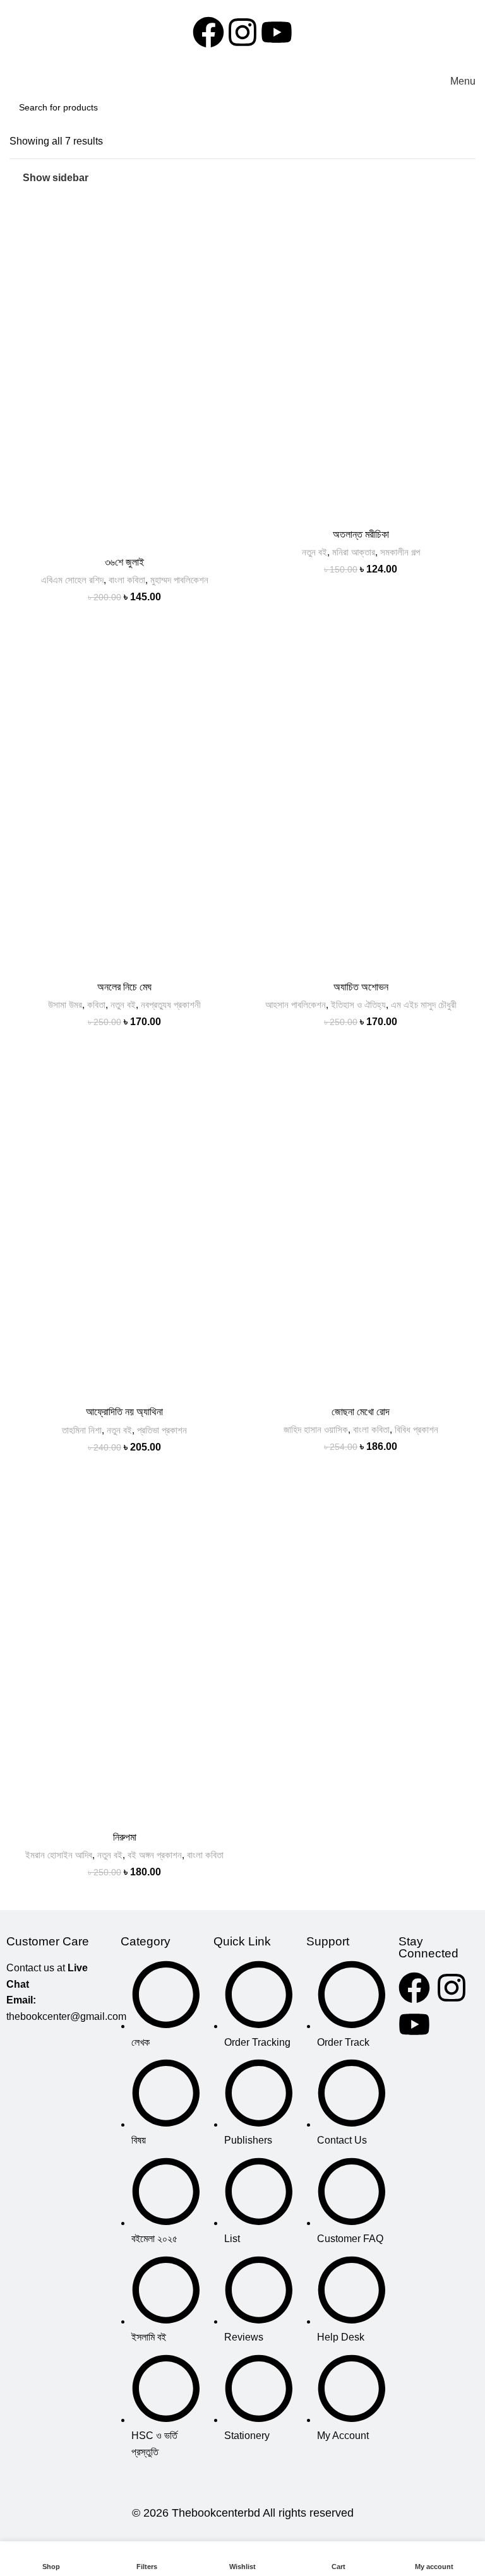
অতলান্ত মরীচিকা (361, 534)
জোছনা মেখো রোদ (361, 1412)
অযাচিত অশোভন (361, 987)
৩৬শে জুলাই (124, 562)
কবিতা (96, 1005)
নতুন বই (314, 552)
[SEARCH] (462, 107)
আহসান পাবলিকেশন (296, 1005)
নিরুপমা (125, 1837)
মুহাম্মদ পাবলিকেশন (179, 580)
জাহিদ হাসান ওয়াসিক (316, 1429)
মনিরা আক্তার (354, 552)
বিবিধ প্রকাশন (416, 1429)
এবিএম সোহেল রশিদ (72, 580)
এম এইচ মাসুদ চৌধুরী (424, 1005)
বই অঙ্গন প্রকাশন (155, 1855)
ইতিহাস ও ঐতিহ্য (358, 1005)
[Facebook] (208, 32)
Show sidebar (56, 178)
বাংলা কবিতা (127, 580)
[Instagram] (242, 32)
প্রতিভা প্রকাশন (162, 1430)
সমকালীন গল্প (400, 552)
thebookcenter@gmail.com (66, 2016)
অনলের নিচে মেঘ (124, 987)
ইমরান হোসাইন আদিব (59, 1855)
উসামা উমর (65, 1005)
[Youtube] (277, 32)
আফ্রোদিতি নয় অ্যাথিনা (124, 1412)
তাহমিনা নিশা (82, 1430)
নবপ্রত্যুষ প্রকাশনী (171, 1005)
